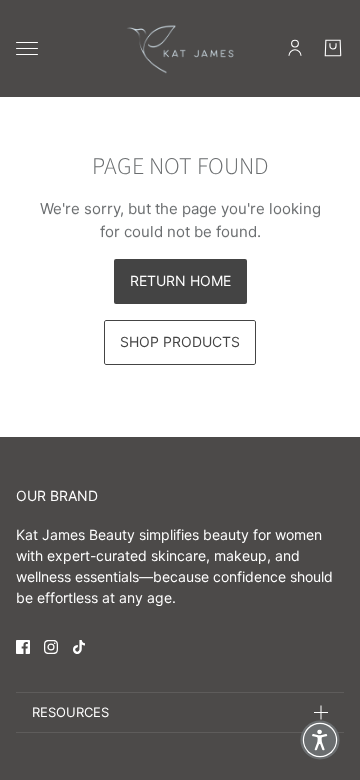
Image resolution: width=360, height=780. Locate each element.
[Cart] (333, 48)
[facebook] (23, 647)
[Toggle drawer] (27, 48)
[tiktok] (79, 647)
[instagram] (51, 647)
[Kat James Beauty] (180, 48)
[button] (320, 740)
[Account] (295, 48)
